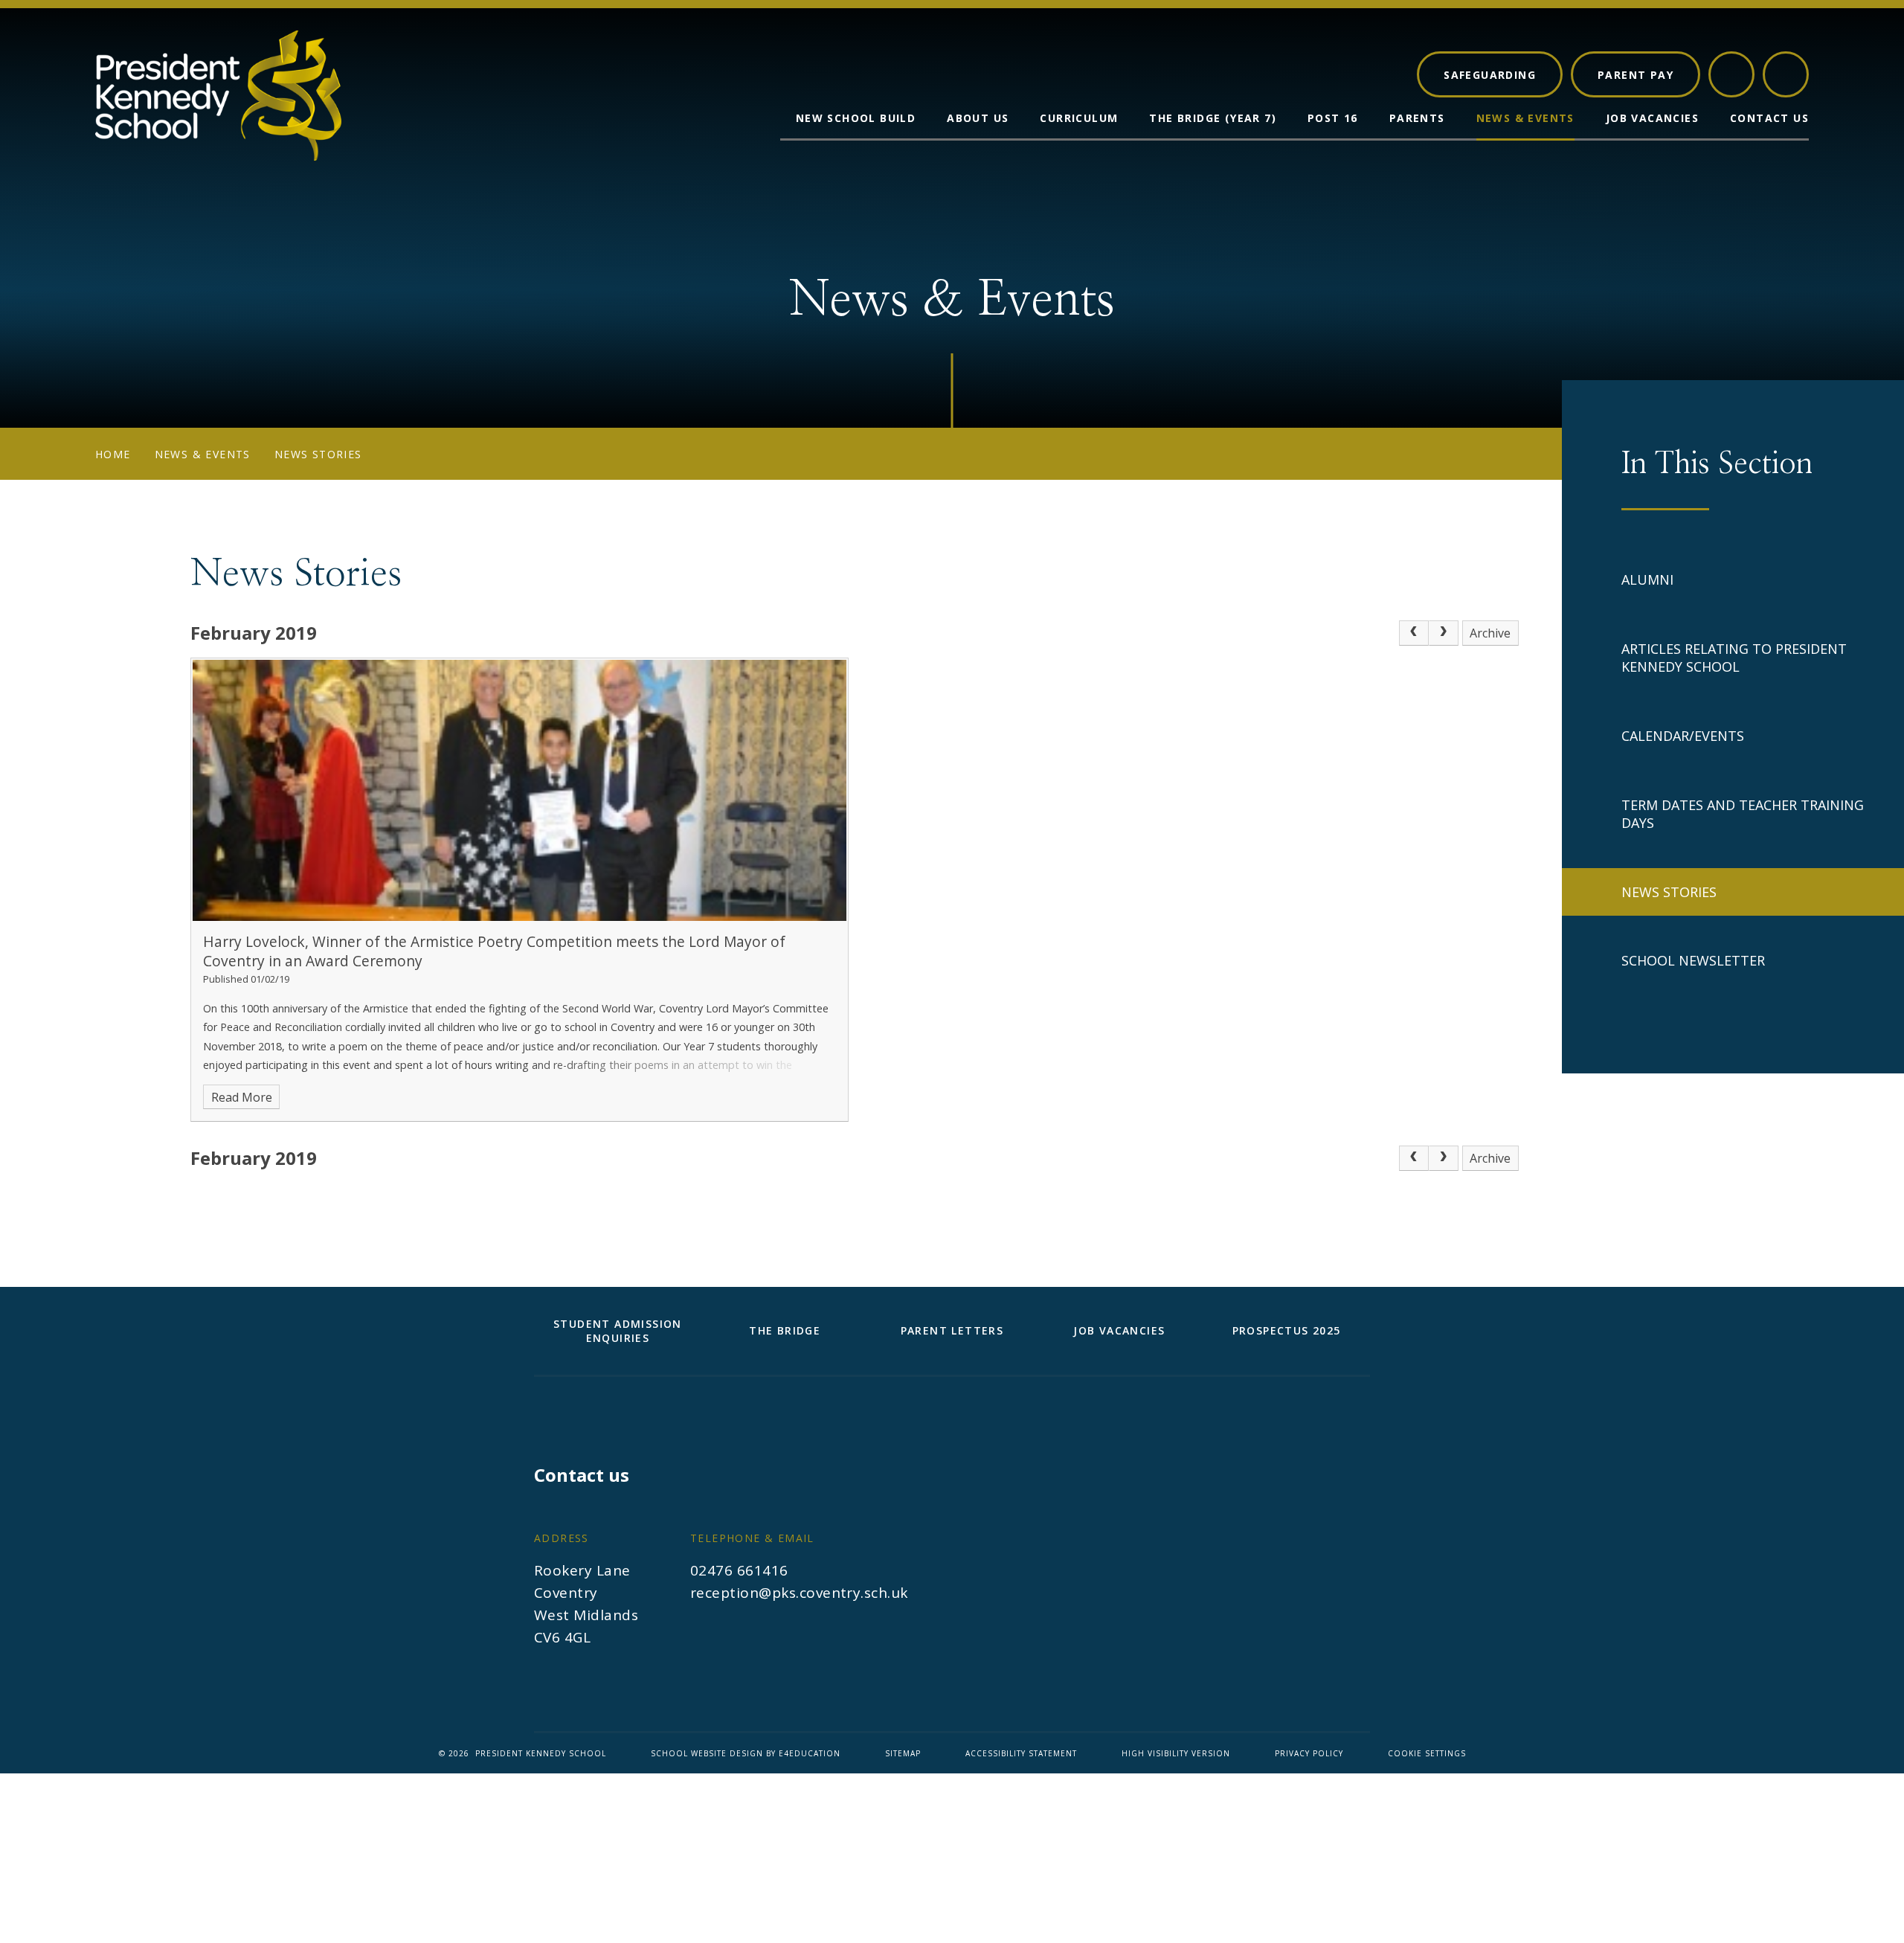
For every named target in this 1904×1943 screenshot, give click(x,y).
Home (113, 454)
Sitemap (903, 1753)
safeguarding (1490, 75)
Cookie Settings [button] (1427, 1753)
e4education (810, 1753)
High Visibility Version (1176, 1753)
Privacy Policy (1309, 1753)
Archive (1490, 633)
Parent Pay (1636, 75)
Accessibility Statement (1021, 1753)
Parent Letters (952, 1330)
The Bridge (785, 1330)
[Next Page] (1444, 633)
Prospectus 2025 (1287, 1330)
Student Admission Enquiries (618, 1331)
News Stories (318, 454)
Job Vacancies (1119, 1330)
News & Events (203, 454)
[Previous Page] (1414, 633)
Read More (242, 1097)
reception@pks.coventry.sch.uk (799, 1593)
